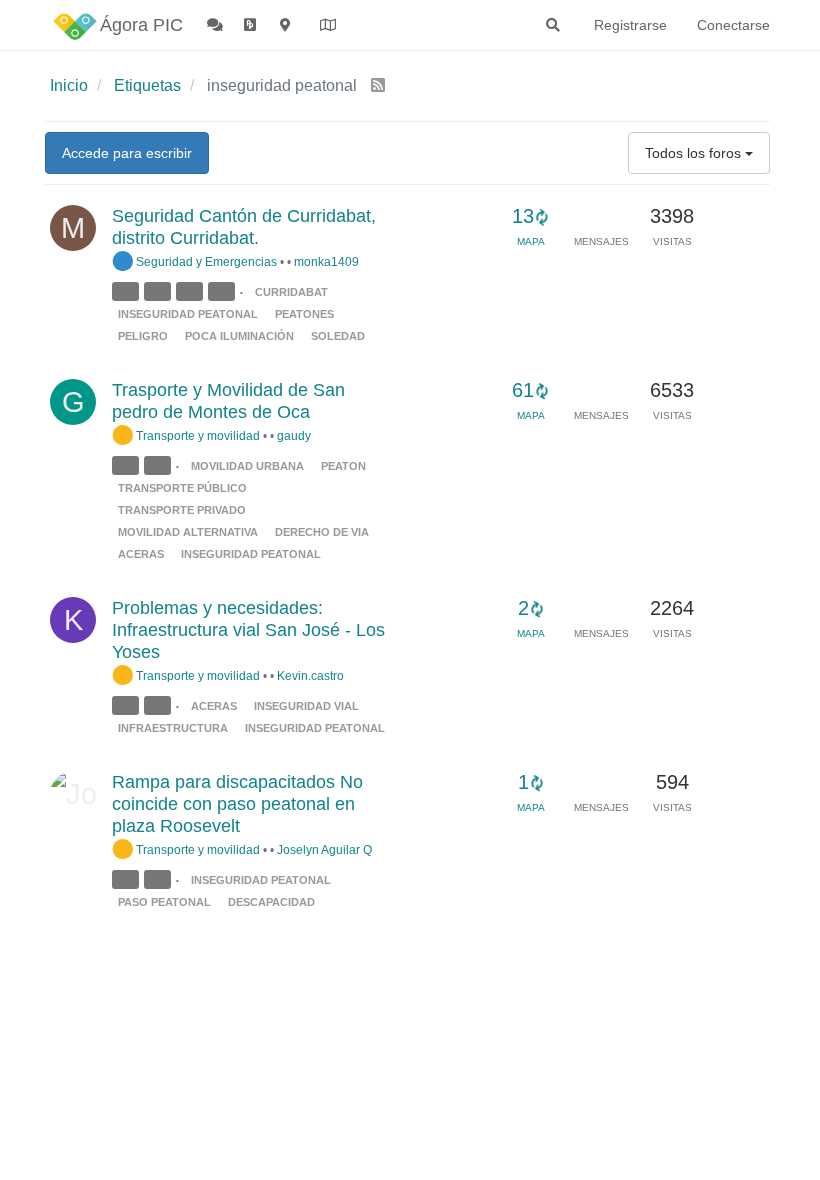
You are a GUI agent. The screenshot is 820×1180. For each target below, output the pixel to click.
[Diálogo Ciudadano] (216, 25)
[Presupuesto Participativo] (252, 25)
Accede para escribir (127, 153)
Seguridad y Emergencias (205, 261)
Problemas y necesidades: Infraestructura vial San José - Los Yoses (248, 630)
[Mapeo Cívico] (287, 25)
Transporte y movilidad (196, 435)
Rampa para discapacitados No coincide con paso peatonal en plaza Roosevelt (237, 804)
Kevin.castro (310, 675)
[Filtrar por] (128, 292)
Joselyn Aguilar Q (324, 849)
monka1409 (326, 261)
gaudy (294, 435)
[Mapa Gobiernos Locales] (329, 25)
